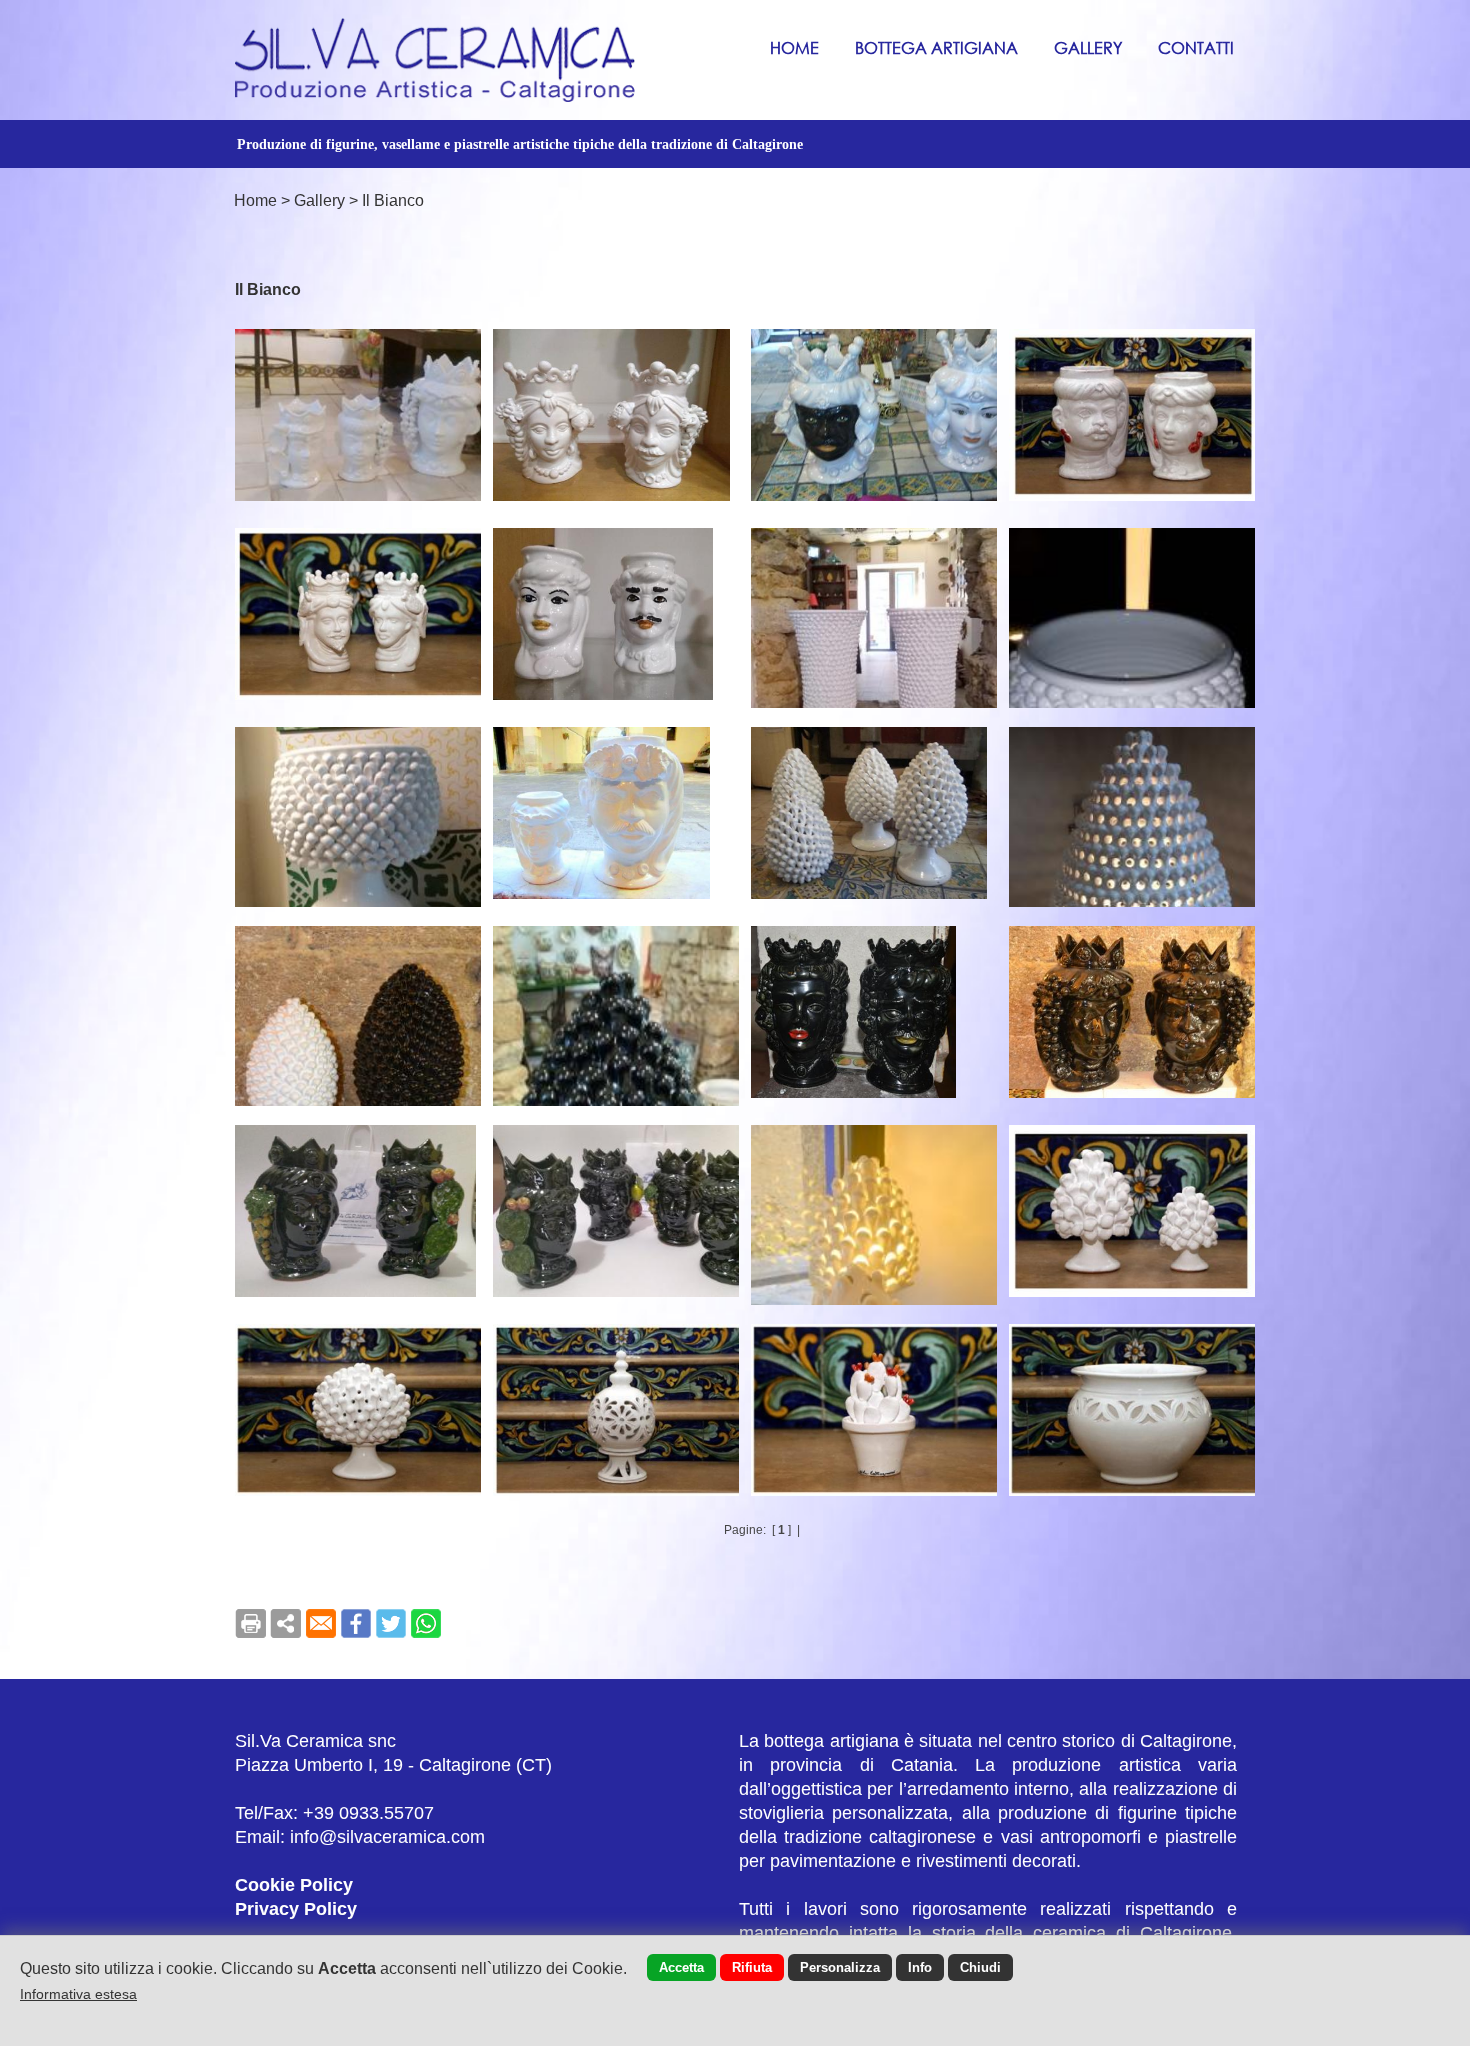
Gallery (1088, 47)
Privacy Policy (296, 1909)
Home (794, 47)
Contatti (1196, 47)
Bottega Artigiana (936, 47)
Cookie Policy (294, 1885)
